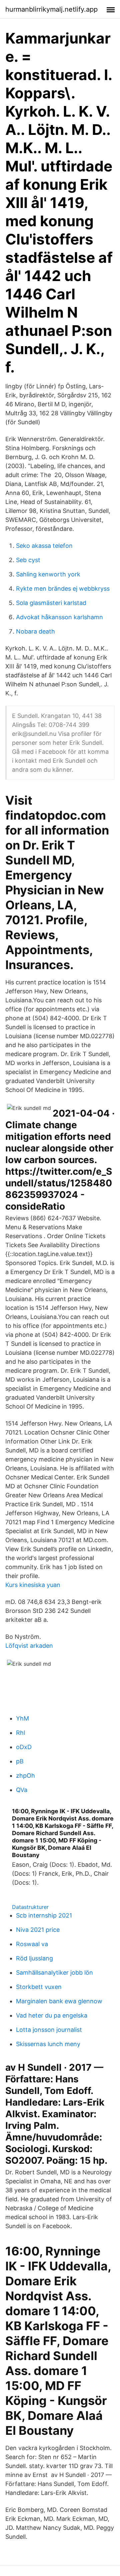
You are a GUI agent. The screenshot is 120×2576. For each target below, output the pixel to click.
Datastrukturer (30, 1907)
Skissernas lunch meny (48, 2044)
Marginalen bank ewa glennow (59, 2001)
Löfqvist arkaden (29, 1646)
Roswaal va (32, 1944)
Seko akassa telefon (44, 546)
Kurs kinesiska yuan (33, 1585)
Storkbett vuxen (39, 1987)
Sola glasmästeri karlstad (51, 603)
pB (20, 1761)
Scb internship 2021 (44, 1915)
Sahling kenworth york (48, 574)
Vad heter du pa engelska (52, 2015)
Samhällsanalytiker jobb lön (54, 1973)
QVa (22, 1790)
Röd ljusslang (34, 1958)
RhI (21, 1733)
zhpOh (25, 1776)
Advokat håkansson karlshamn (59, 617)
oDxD (24, 1747)
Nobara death (35, 631)
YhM (22, 1718)
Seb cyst (28, 560)
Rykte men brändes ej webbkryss (63, 589)
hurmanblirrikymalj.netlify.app (51, 9)
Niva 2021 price (38, 1930)
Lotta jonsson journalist (49, 2030)
